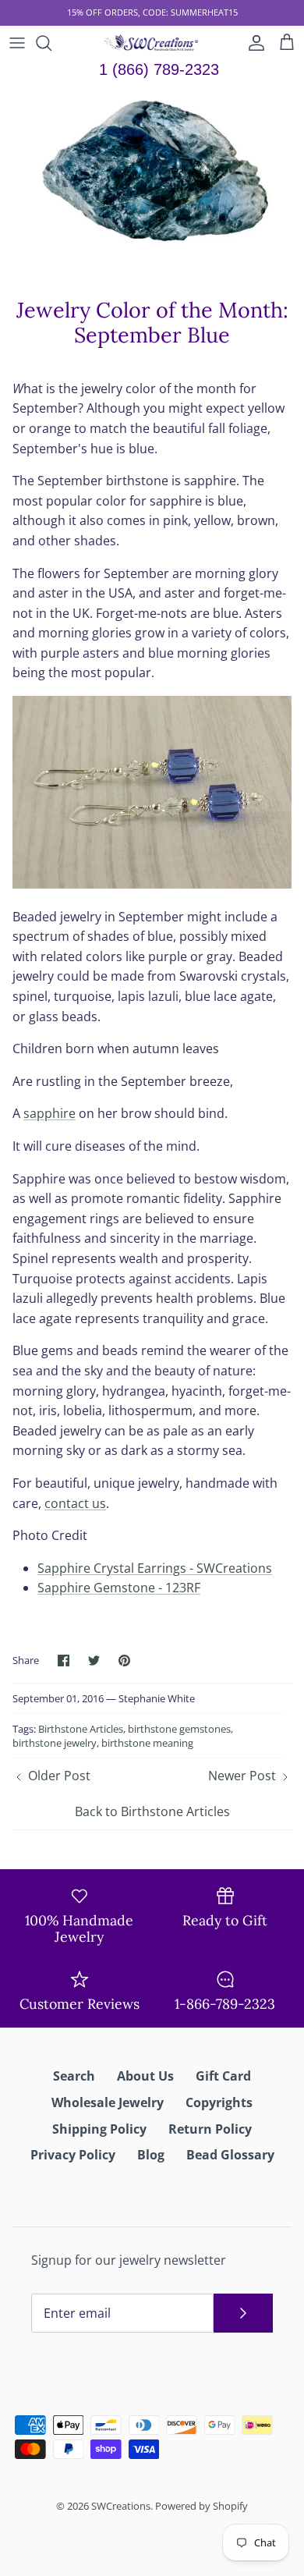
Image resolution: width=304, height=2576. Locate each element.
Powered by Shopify (201, 2506)
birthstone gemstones (179, 1729)
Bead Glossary (230, 2155)
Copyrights (219, 2102)
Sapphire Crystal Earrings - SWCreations (155, 1568)
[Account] (253, 43)
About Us (145, 2076)
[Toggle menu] (17, 43)
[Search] (51, 43)
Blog (151, 2155)
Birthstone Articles (81, 1729)
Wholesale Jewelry (108, 2102)
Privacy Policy (73, 2155)
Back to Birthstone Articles (152, 1811)
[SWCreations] (152, 43)
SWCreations (121, 2506)
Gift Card (223, 2076)
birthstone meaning (147, 1743)
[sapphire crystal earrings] (152, 884)
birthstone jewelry (55, 1743)
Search (74, 2076)
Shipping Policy (99, 2129)
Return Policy (210, 2129)
